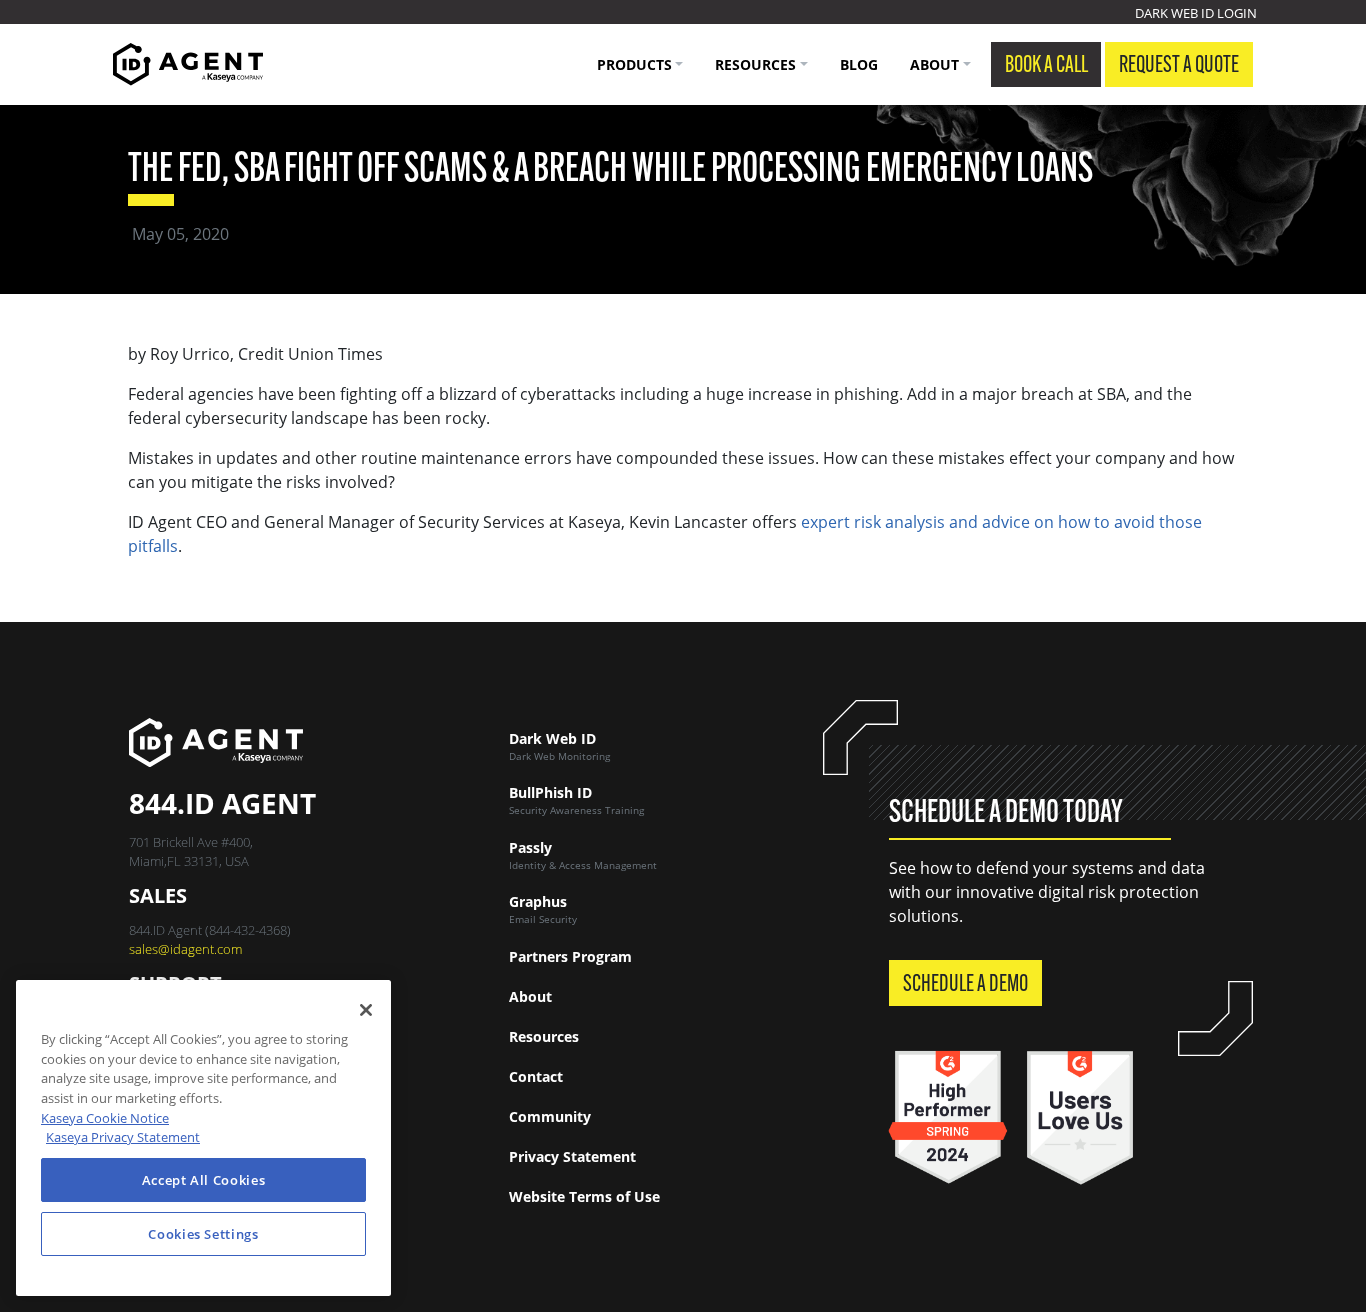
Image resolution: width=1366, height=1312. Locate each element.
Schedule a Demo (965, 985)
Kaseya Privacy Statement (123, 1137)
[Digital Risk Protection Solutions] (188, 64)
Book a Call (1046, 66)
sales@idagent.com (185, 949)
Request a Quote (1179, 66)
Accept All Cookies (204, 1180)
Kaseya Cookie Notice (105, 1118)
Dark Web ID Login (1196, 13)
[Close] (366, 1010)
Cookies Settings (203, 1234)
